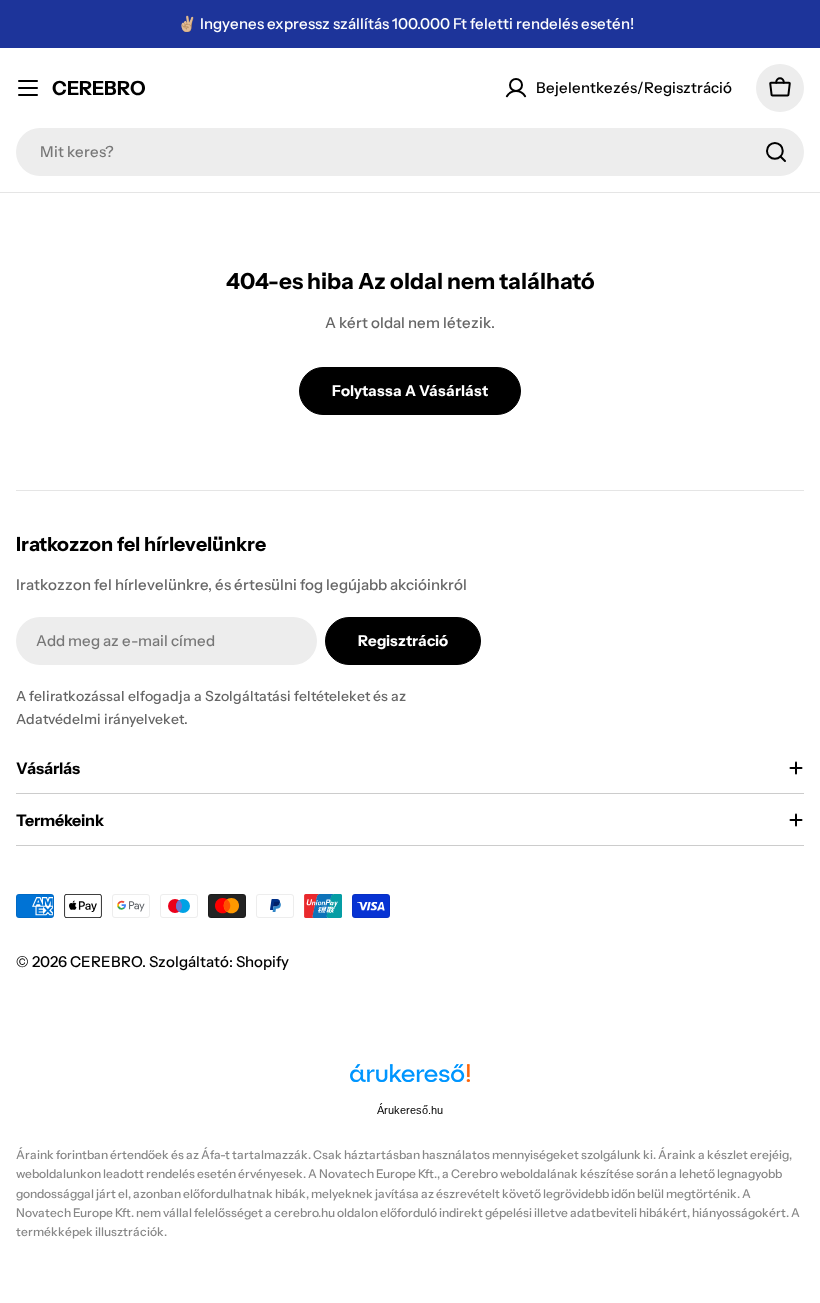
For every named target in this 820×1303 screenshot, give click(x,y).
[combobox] (410, 152)
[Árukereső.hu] (410, 1080)
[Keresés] (776, 152)
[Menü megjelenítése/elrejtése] (28, 88)
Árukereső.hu (410, 1110)
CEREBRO (99, 88)
